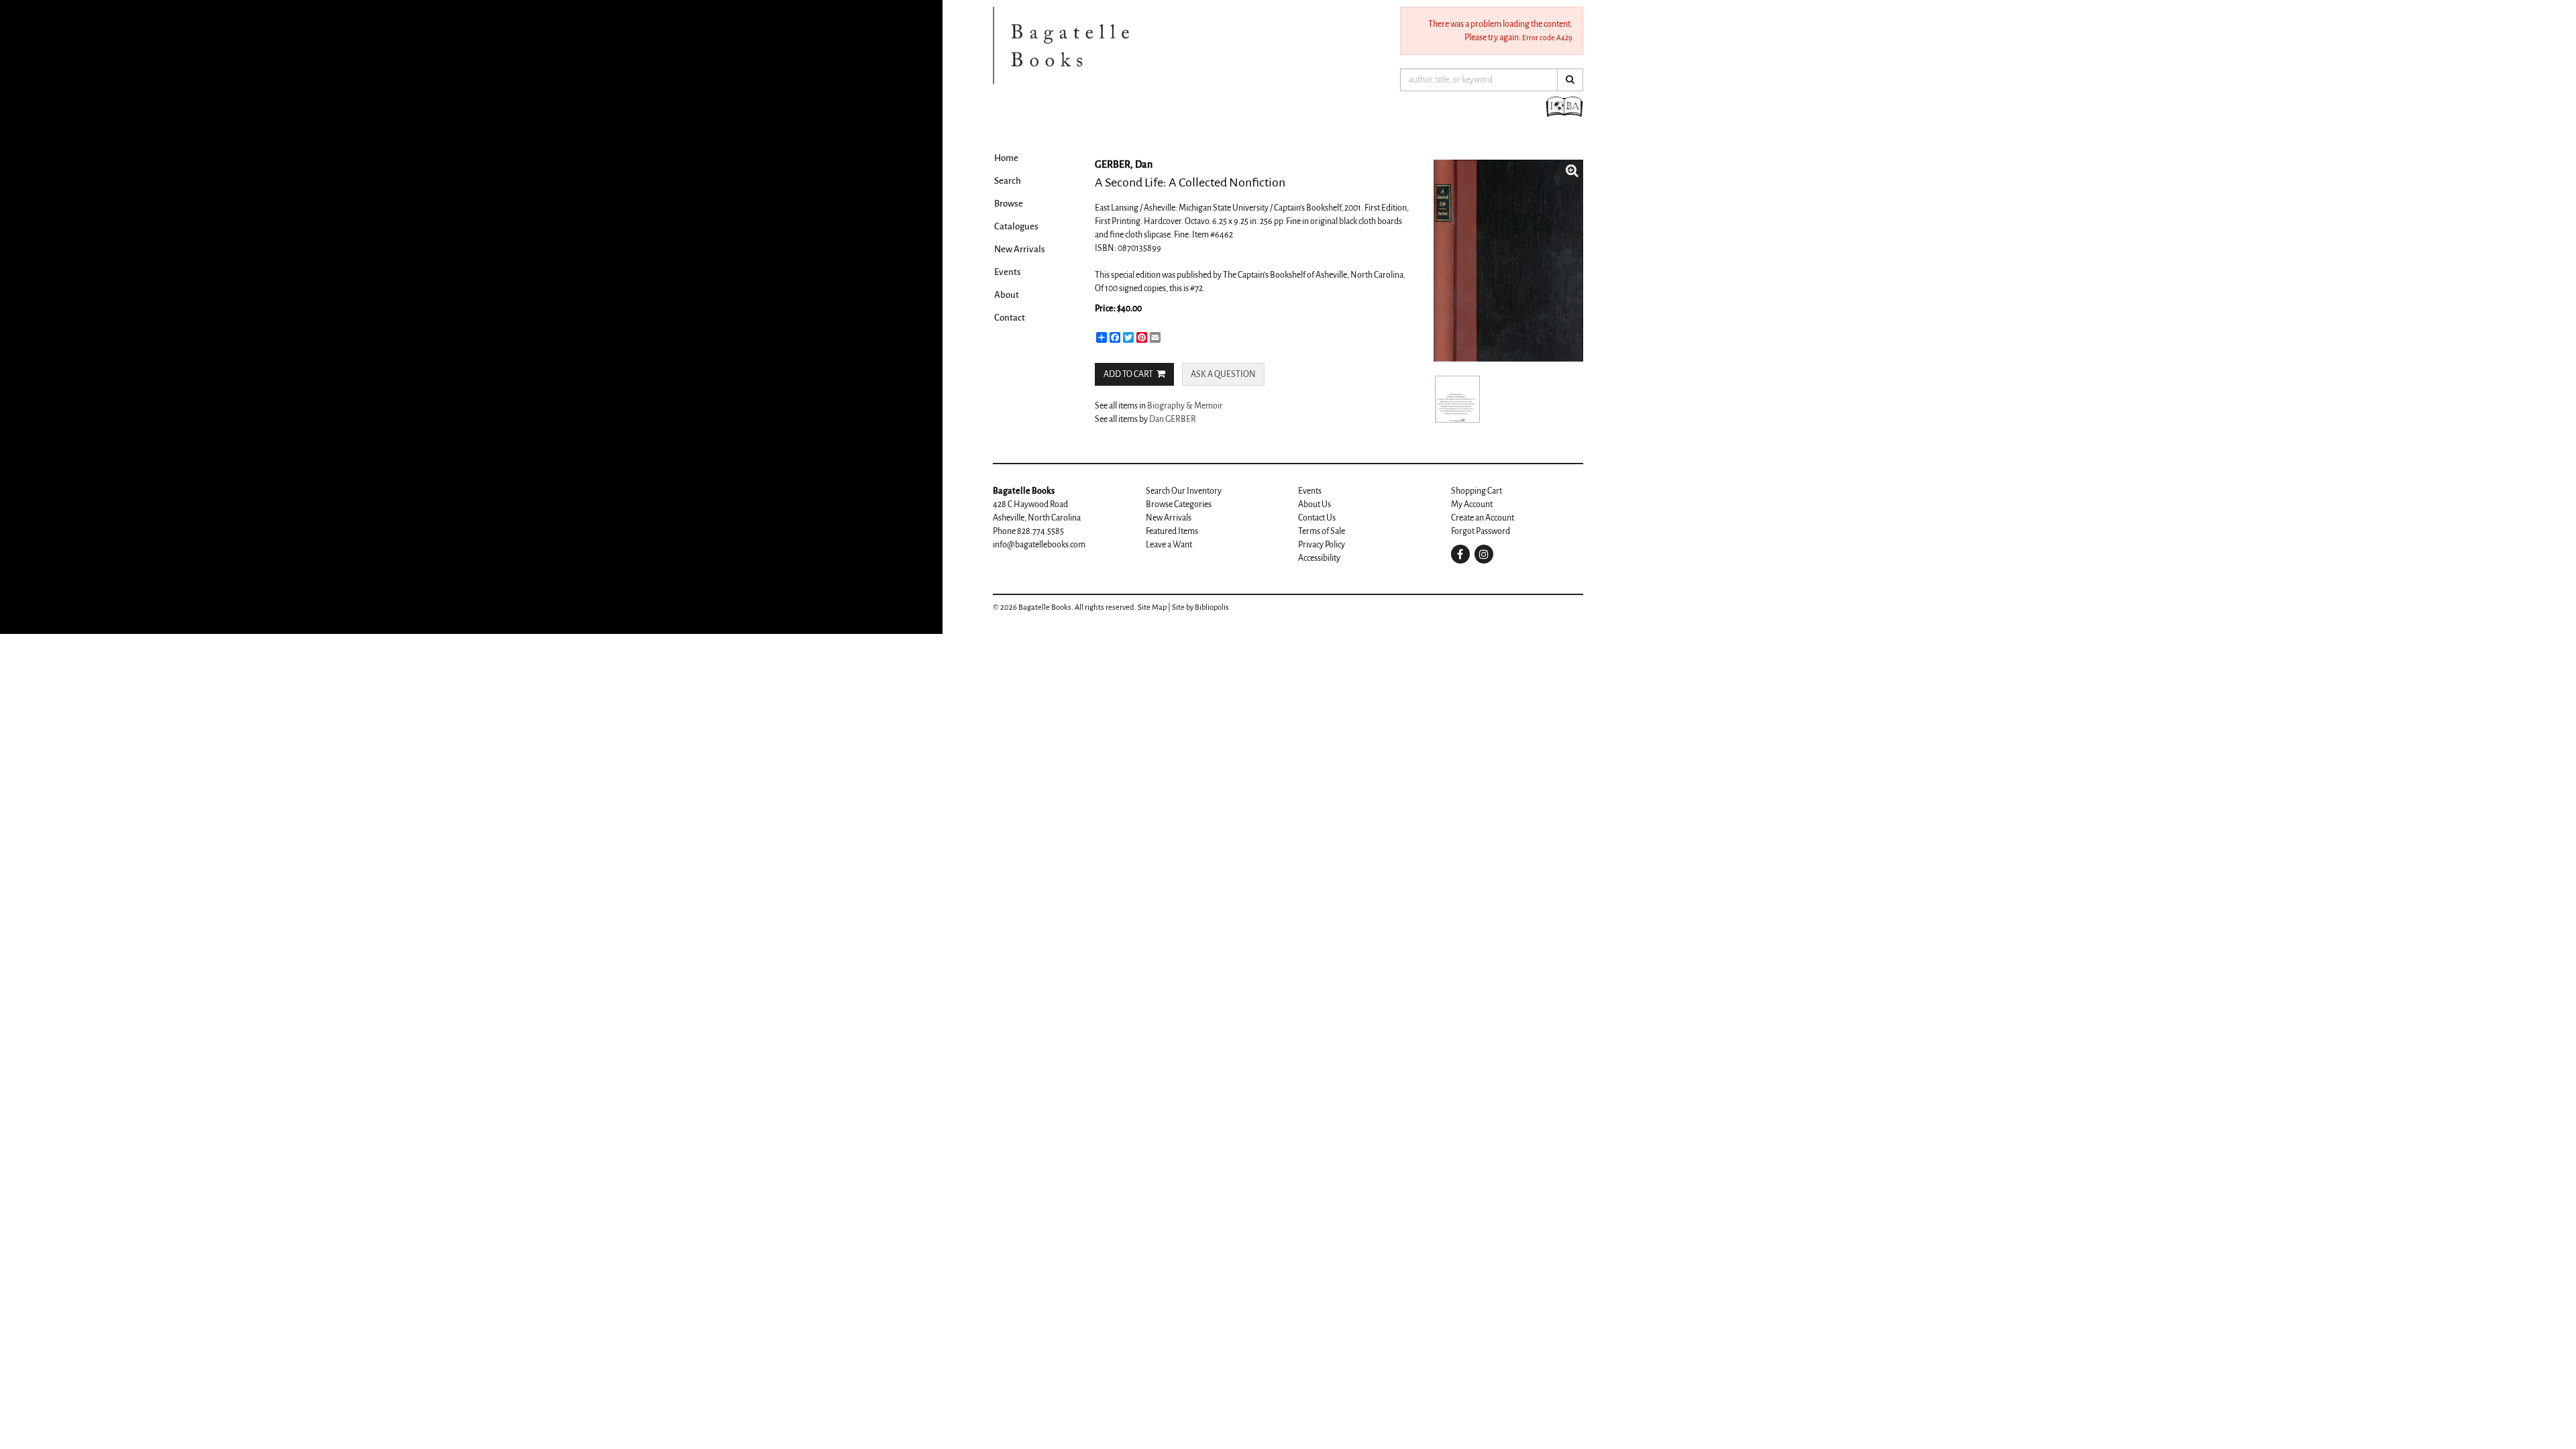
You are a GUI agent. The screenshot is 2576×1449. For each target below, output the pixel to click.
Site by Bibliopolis (1200, 607)
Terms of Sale (1322, 531)
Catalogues (1016, 226)
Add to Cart (1128, 374)
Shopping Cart (1477, 491)
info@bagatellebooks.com (1039, 545)
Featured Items (1172, 531)
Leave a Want (1169, 545)
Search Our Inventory (1184, 491)
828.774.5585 (1040, 531)
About (1007, 295)
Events (1008, 272)
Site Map (1152, 607)
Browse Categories (1179, 504)
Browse (1009, 204)
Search (1008, 181)
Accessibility (1319, 558)
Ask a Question (1223, 374)
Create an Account (1483, 518)
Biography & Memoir (1185, 406)
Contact (1010, 318)
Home (1006, 158)
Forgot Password (1481, 531)
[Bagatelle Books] (1161, 45)
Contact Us (1317, 518)
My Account (1472, 504)
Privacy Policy (1322, 545)
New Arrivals (1020, 249)
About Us (1314, 504)
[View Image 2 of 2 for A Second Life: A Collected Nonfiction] (1457, 399)
